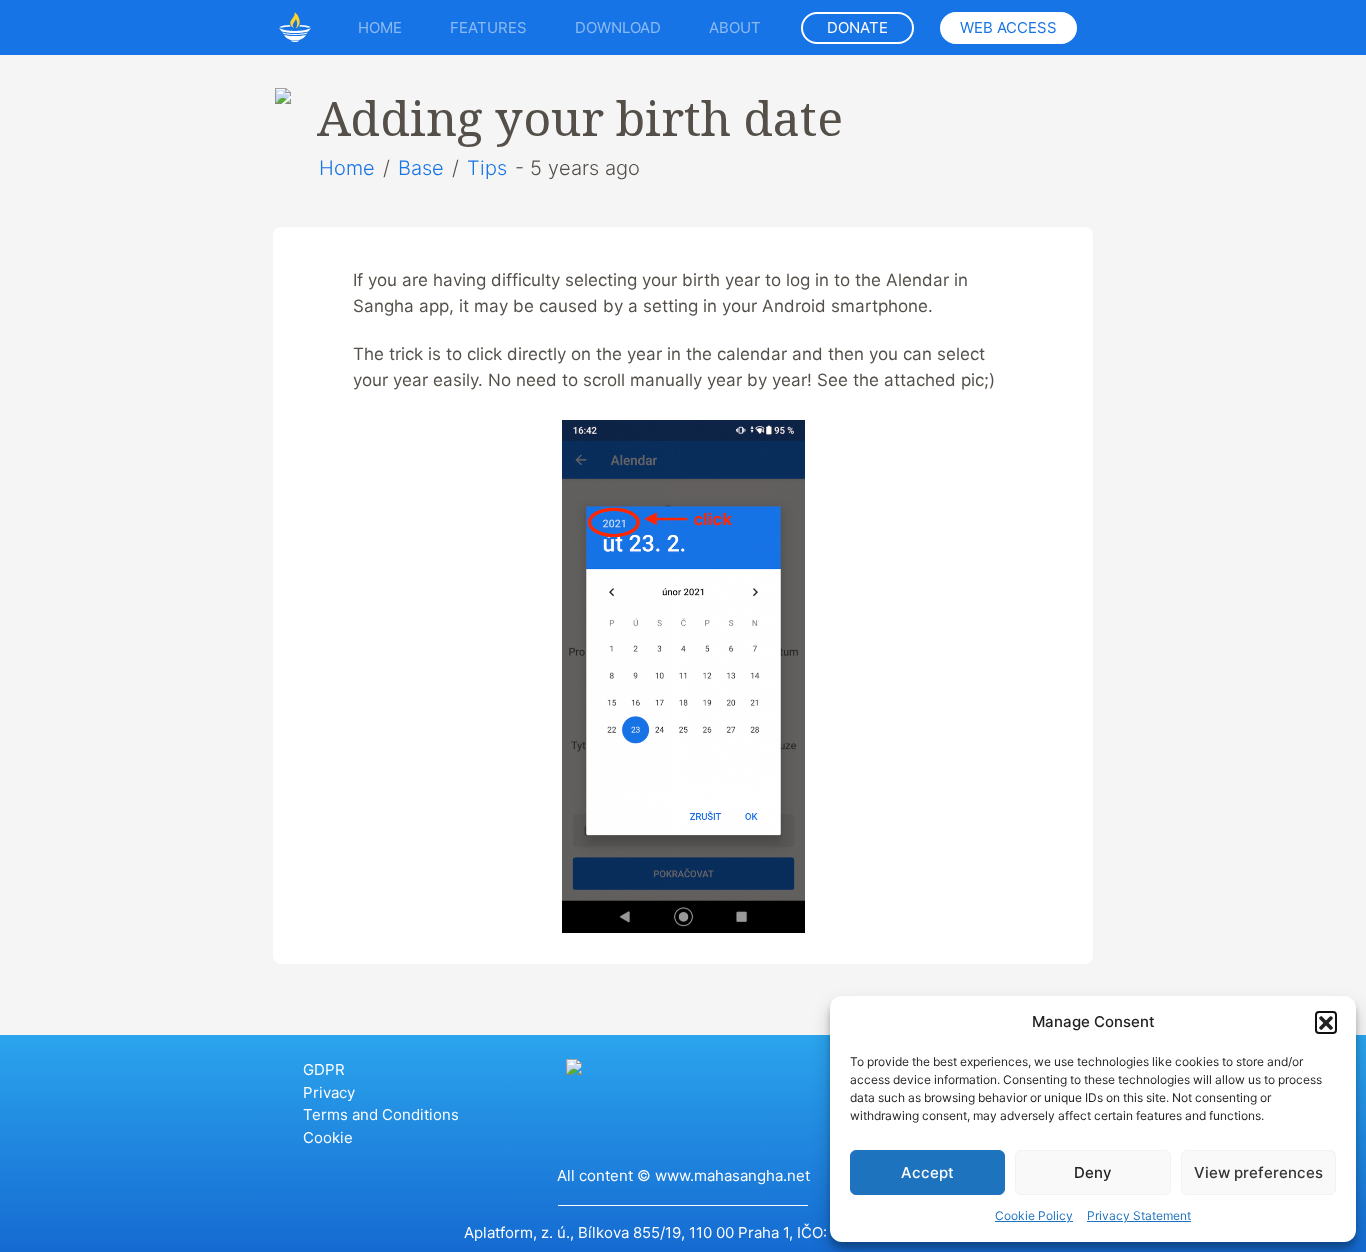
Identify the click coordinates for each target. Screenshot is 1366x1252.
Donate (857, 27)
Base (421, 168)
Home (380, 27)
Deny (1093, 1172)
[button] (1326, 1022)
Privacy (329, 1092)
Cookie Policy (1034, 1215)
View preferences (1258, 1172)
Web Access (1008, 27)
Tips (487, 168)
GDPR (324, 1069)
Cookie (328, 1137)
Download (618, 27)
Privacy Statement (1139, 1215)
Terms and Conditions (381, 1114)
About (735, 27)
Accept (927, 1172)
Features (488, 27)
